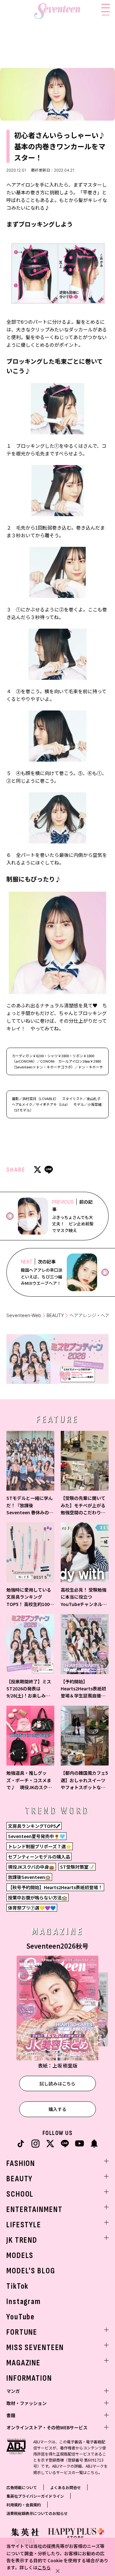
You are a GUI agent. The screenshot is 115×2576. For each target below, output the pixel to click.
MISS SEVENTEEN (35, 2348)
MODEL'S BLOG (31, 2271)
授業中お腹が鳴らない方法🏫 (38, 1897)
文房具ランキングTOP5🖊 (34, 1826)
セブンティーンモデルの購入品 (39, 1857)
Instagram (24, 2302)
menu (106, 15)
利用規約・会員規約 (24, 2505)
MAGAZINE (23, 2363)
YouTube (21, 2317)
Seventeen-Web (24, 1315)
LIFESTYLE (24, 2225)
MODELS (20, 2256)
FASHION (21, 2164)
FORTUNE (22, 2332)
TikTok (17, 2286)
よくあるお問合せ (65, 2487)
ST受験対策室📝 (77, 1867)
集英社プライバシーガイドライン (35, 2496)
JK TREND (22, 2240)
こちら (44, 2567)
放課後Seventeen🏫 (29, 1877)
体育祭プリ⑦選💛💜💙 (32, 1908)
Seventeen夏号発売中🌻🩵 (36, 1836)
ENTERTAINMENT (34, 2210)
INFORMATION (29, 2378)
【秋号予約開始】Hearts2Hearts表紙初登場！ (55, 1887)
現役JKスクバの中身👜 (31, 1867)
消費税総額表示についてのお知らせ (37, 2513)
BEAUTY (55, 1315)
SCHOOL (20, 2194)
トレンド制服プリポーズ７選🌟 (40, 1846)
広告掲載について (22, 2487)
